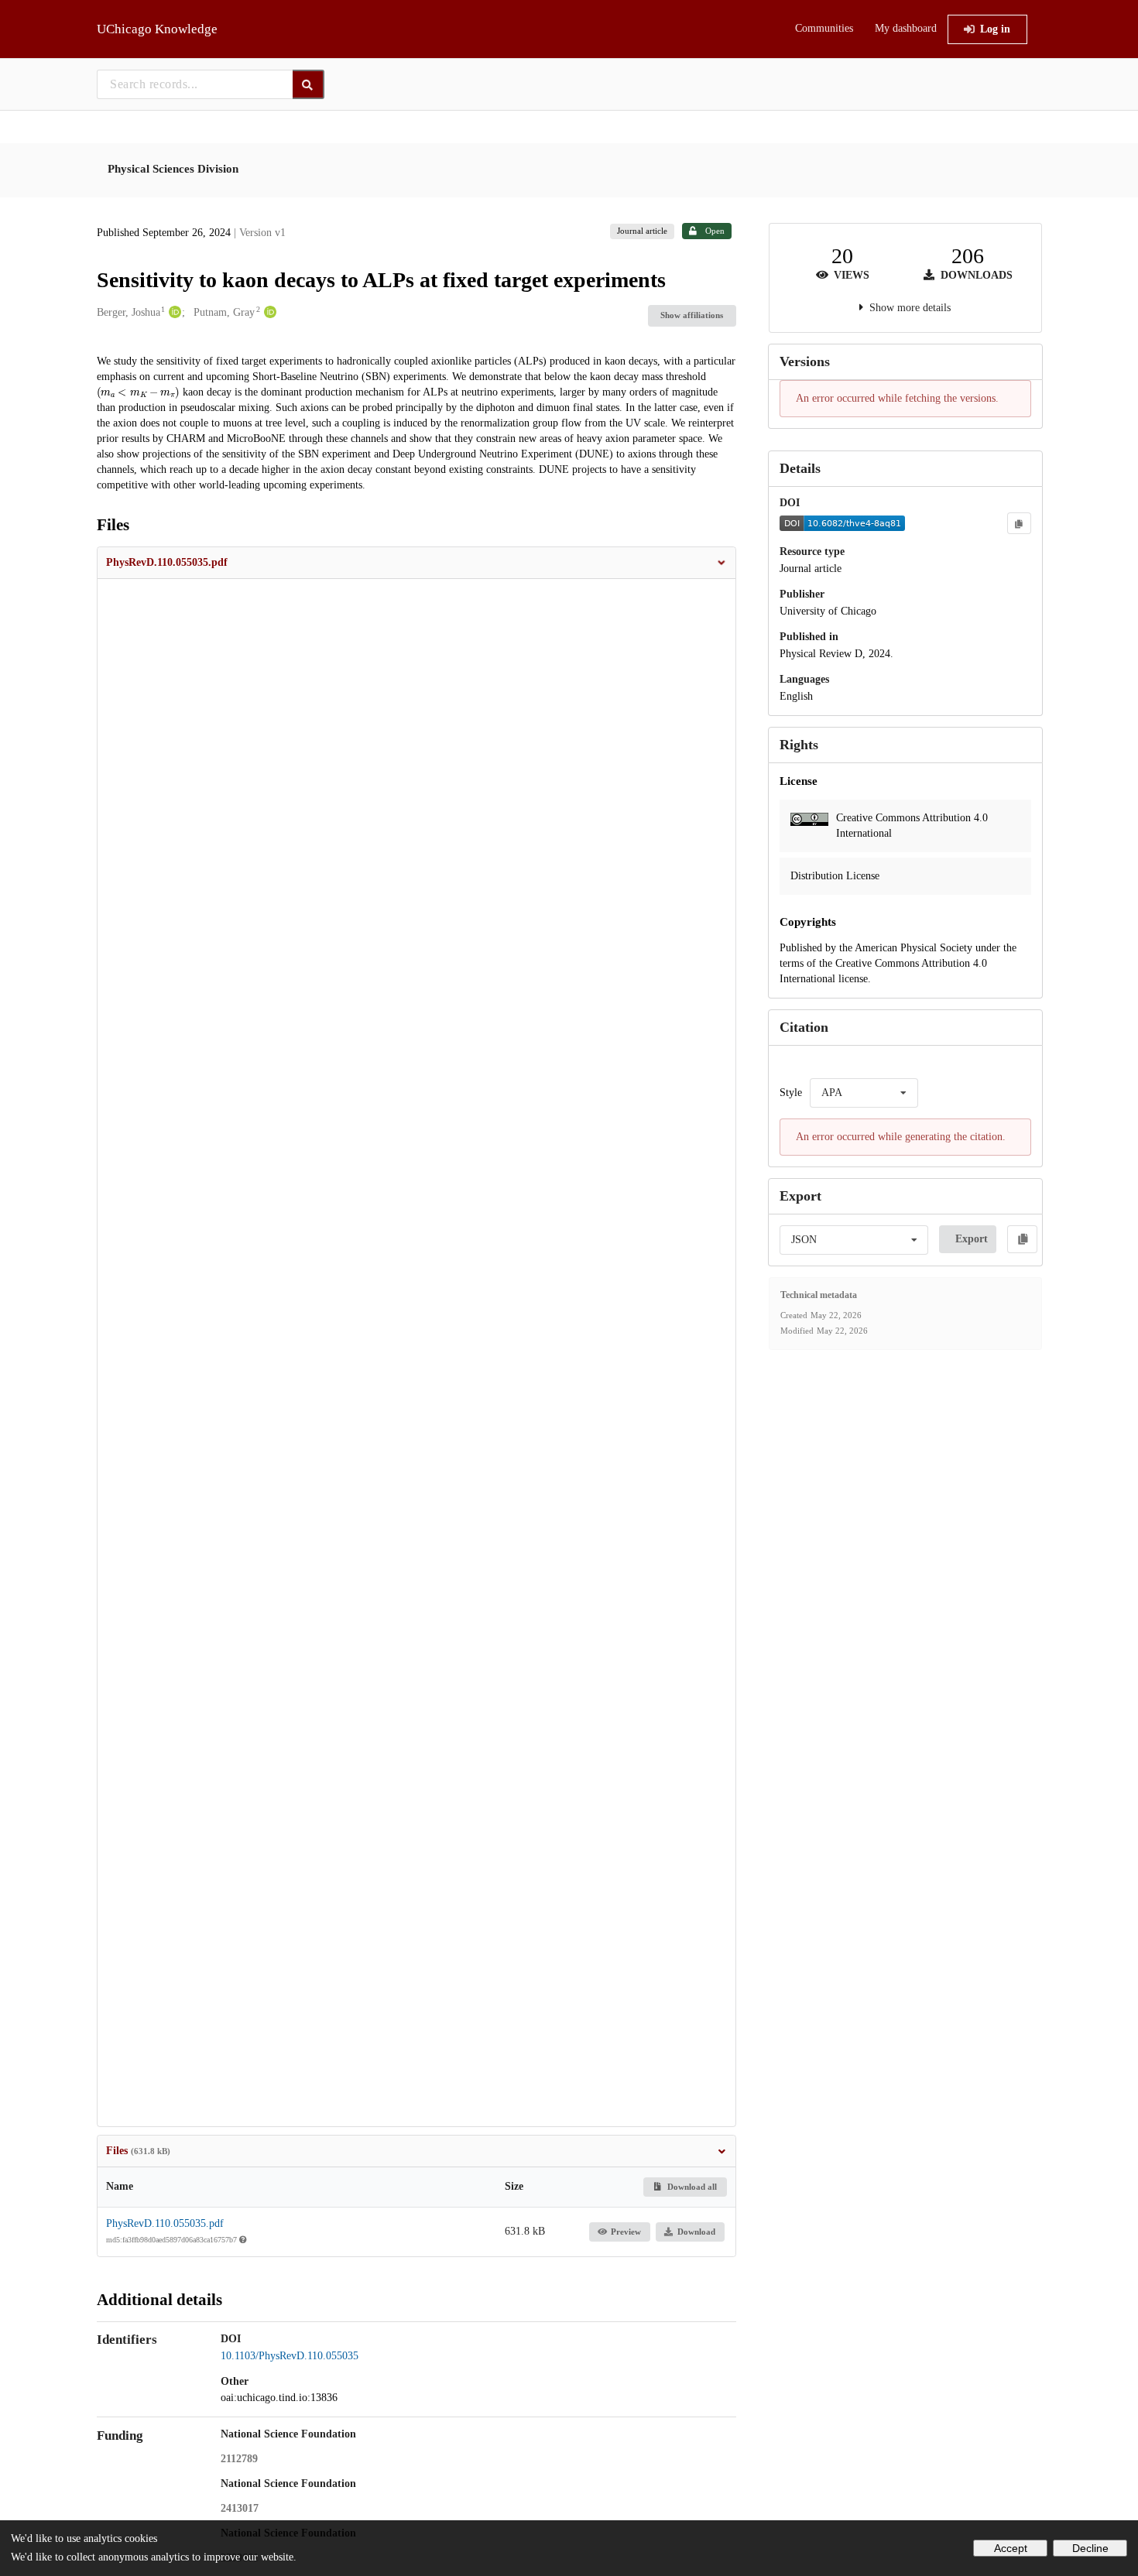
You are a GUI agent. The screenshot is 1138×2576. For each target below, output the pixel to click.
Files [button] (138, 2151)
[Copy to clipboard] (1019, 523)
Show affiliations (692, 315)
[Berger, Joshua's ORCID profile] (173, 313)
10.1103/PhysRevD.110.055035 (290, 2356)
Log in (995, 29)
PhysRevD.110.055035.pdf (165, 2223)
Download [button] (696, 2232)
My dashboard (906, 28)
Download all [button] (691, 2187)
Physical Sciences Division (173, 169)
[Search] (308, 84)
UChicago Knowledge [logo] (157, 29)
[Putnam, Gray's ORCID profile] (268, 313)
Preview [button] (626, 2232)
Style (791, 1093)
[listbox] (864, 1093)
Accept (1011, 2548)
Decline (1090, 2548)
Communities (824, 28)
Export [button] (972, 1239)
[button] (416, 563)
